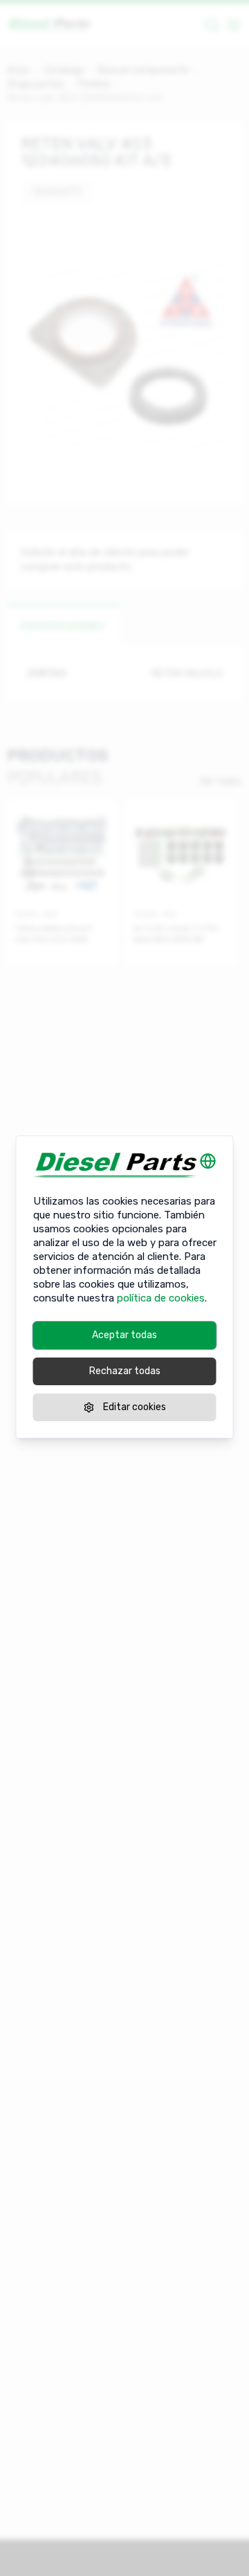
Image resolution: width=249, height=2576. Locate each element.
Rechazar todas (125, 1371)
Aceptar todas (124, 1335)
